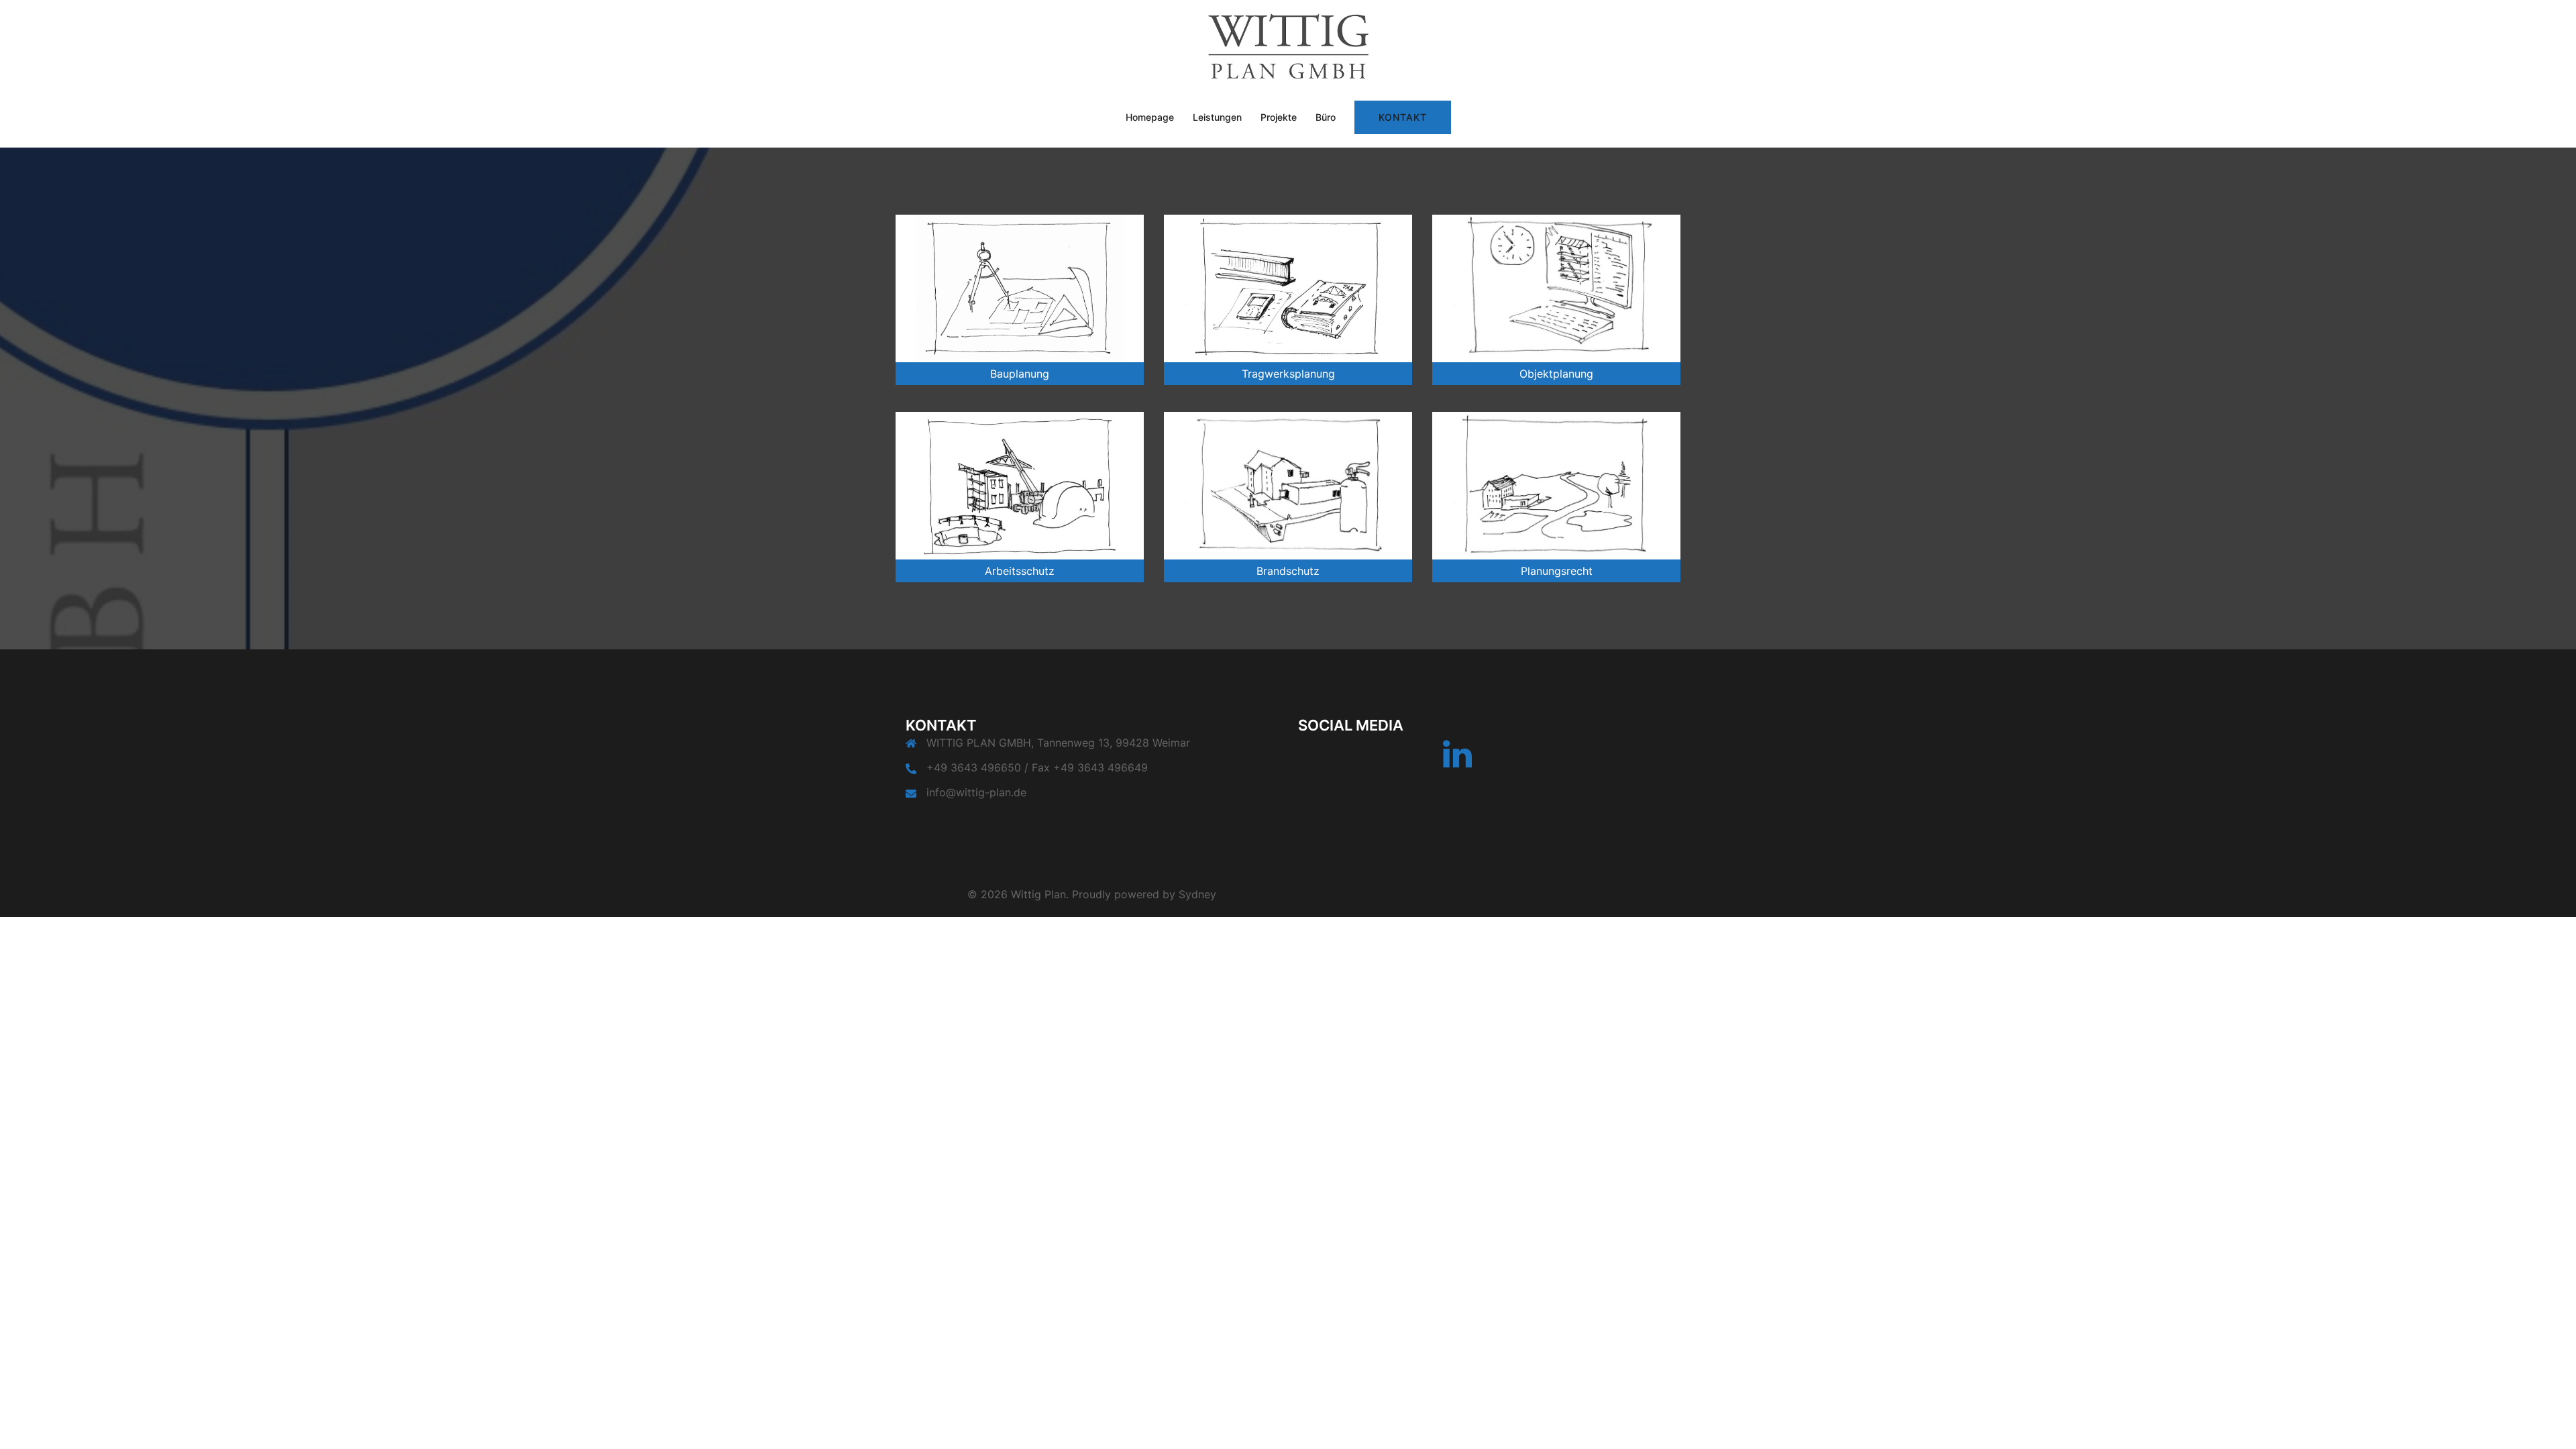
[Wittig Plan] (1288, 51)
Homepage (1150, 117)
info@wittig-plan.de (976, 792)
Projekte (1279, 117)
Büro (1326, 117)
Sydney (1197, 894)
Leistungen (1217, 117)
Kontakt (1403, 117)
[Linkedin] (1457, 762)
